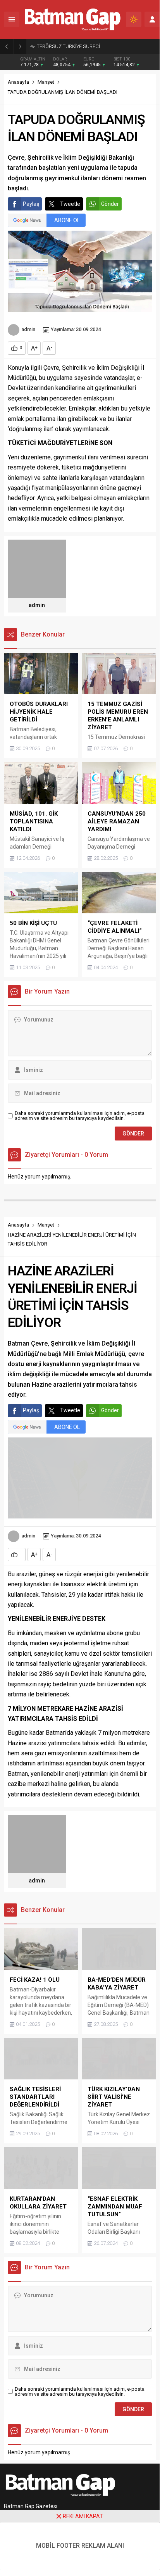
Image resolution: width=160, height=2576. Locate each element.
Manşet (46, 82)
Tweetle (70, 204)
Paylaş (31, 204)
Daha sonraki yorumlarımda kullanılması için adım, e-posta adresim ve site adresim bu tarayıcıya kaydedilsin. (80, 1116)
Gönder (110, 204)
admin (28, 329)
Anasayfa (18, 82)
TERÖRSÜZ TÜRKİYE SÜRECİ (68, 46)
